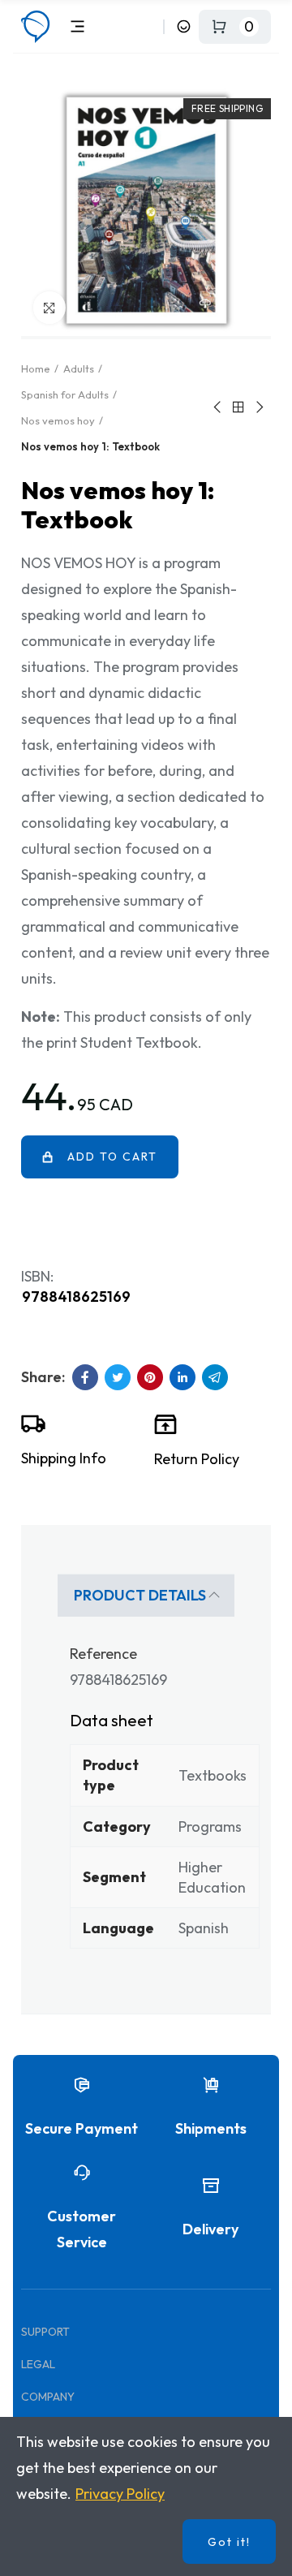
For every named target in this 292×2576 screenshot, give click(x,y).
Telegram (215, 1377)
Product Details (140, 1595)
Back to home (238, 407)
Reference (103, 1654)
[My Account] (184, 26)
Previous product (218, 407)
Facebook (85, 1377)
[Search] (148, 26)
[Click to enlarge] (49, 308)
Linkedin (182, 1377)
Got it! (229, 2542)
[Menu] (77, 26)
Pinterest (150, 1377)
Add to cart (112, 1157)
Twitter (118, 1377)
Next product (259, 407)
